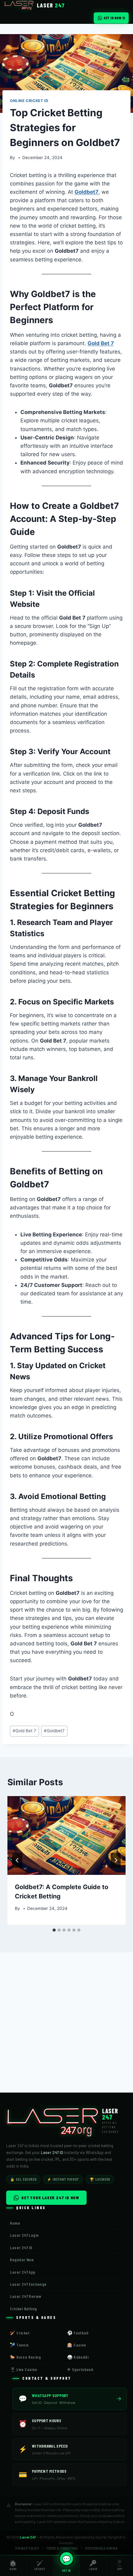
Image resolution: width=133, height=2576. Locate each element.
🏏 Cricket (20, 2333)
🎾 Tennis (19, 2345)
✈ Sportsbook (80, 2369)
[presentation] (66, 1836)
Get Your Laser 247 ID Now (50, 2198)
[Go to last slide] (17, 1860)
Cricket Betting (23, 2309)
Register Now (22, 2260)
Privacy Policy (27, 2548)
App (120, 2565)
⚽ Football (78, 2333)
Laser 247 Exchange (28, 2284)
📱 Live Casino (24, 2369)
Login (93, 2565)
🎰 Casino (77, 2345)
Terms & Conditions (62, 2548)
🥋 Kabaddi (78, 2357)
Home (13, 2565)
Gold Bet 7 (101, 343)
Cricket (40, 2565)
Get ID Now (112, 18)
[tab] (54, 1930)
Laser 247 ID (21, 2247)
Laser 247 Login (24, 2235)
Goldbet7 (86, 192)
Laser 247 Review (26, 2296)
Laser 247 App (23, 2272)
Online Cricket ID (29, 101)
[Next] (116, 1860)
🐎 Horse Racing (25, 2357)
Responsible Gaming (101, 2548)
